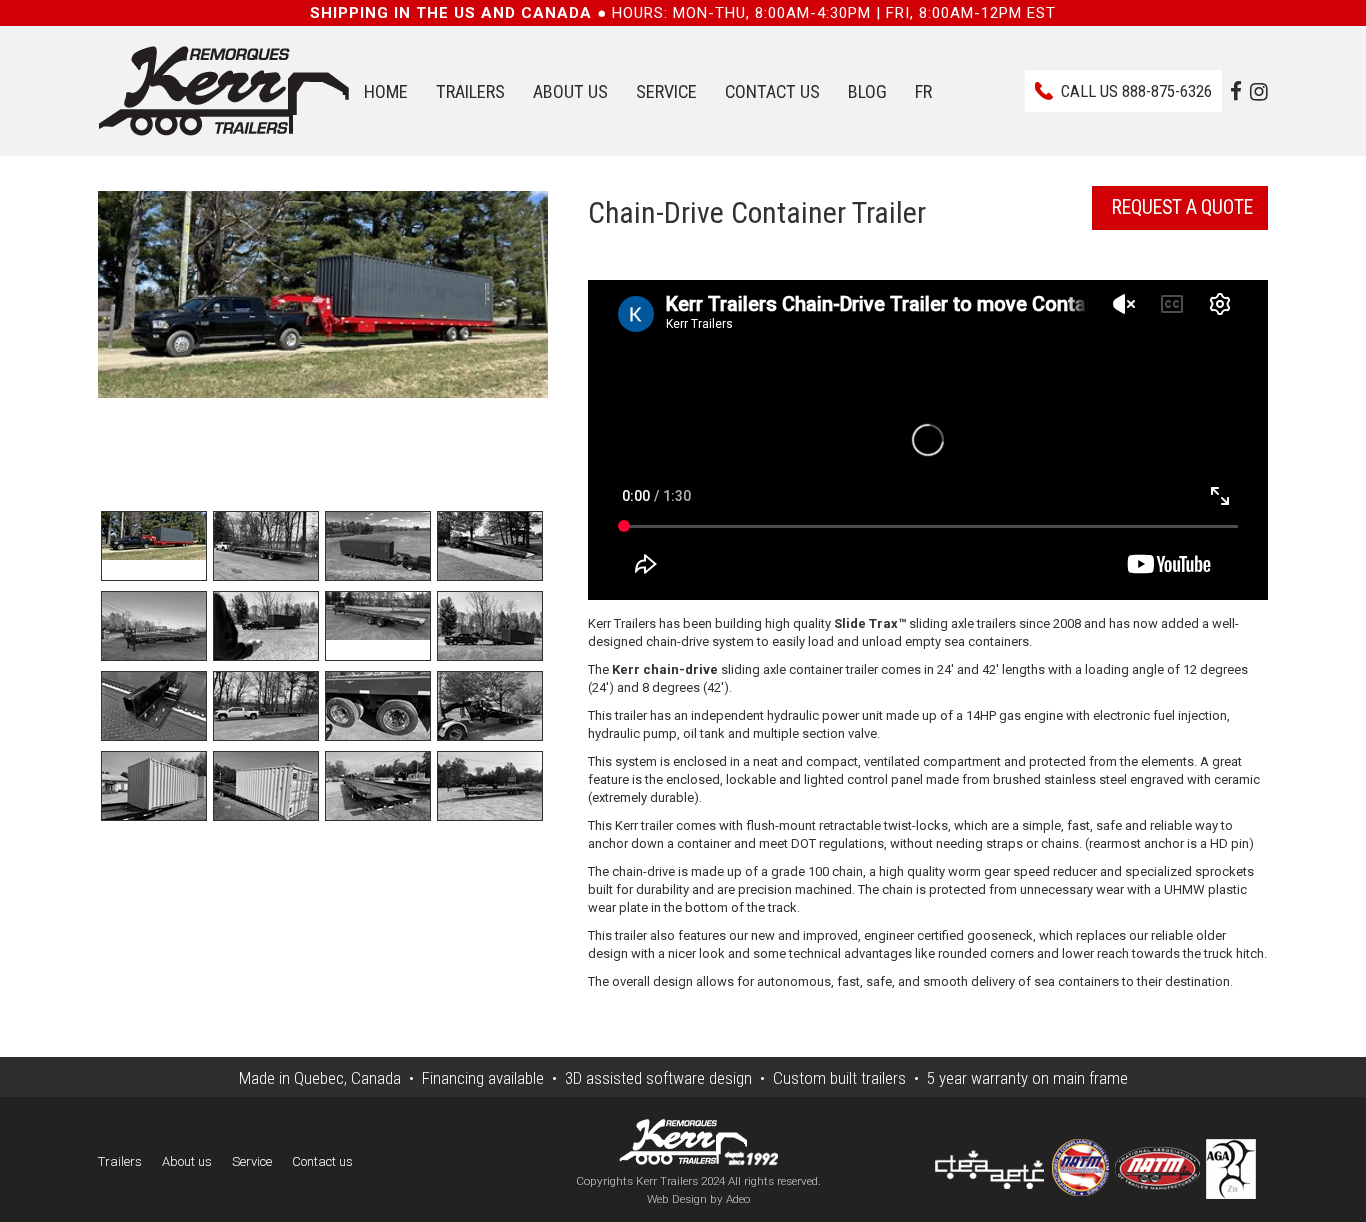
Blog (867, 91)
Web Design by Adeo (698, 1199)
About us (570, 91)
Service (666, 91)
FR (923, 91)
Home (386, 91)
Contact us (772, 91)
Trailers (470, 91)
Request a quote (1182, 207)
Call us (1136, 91)
